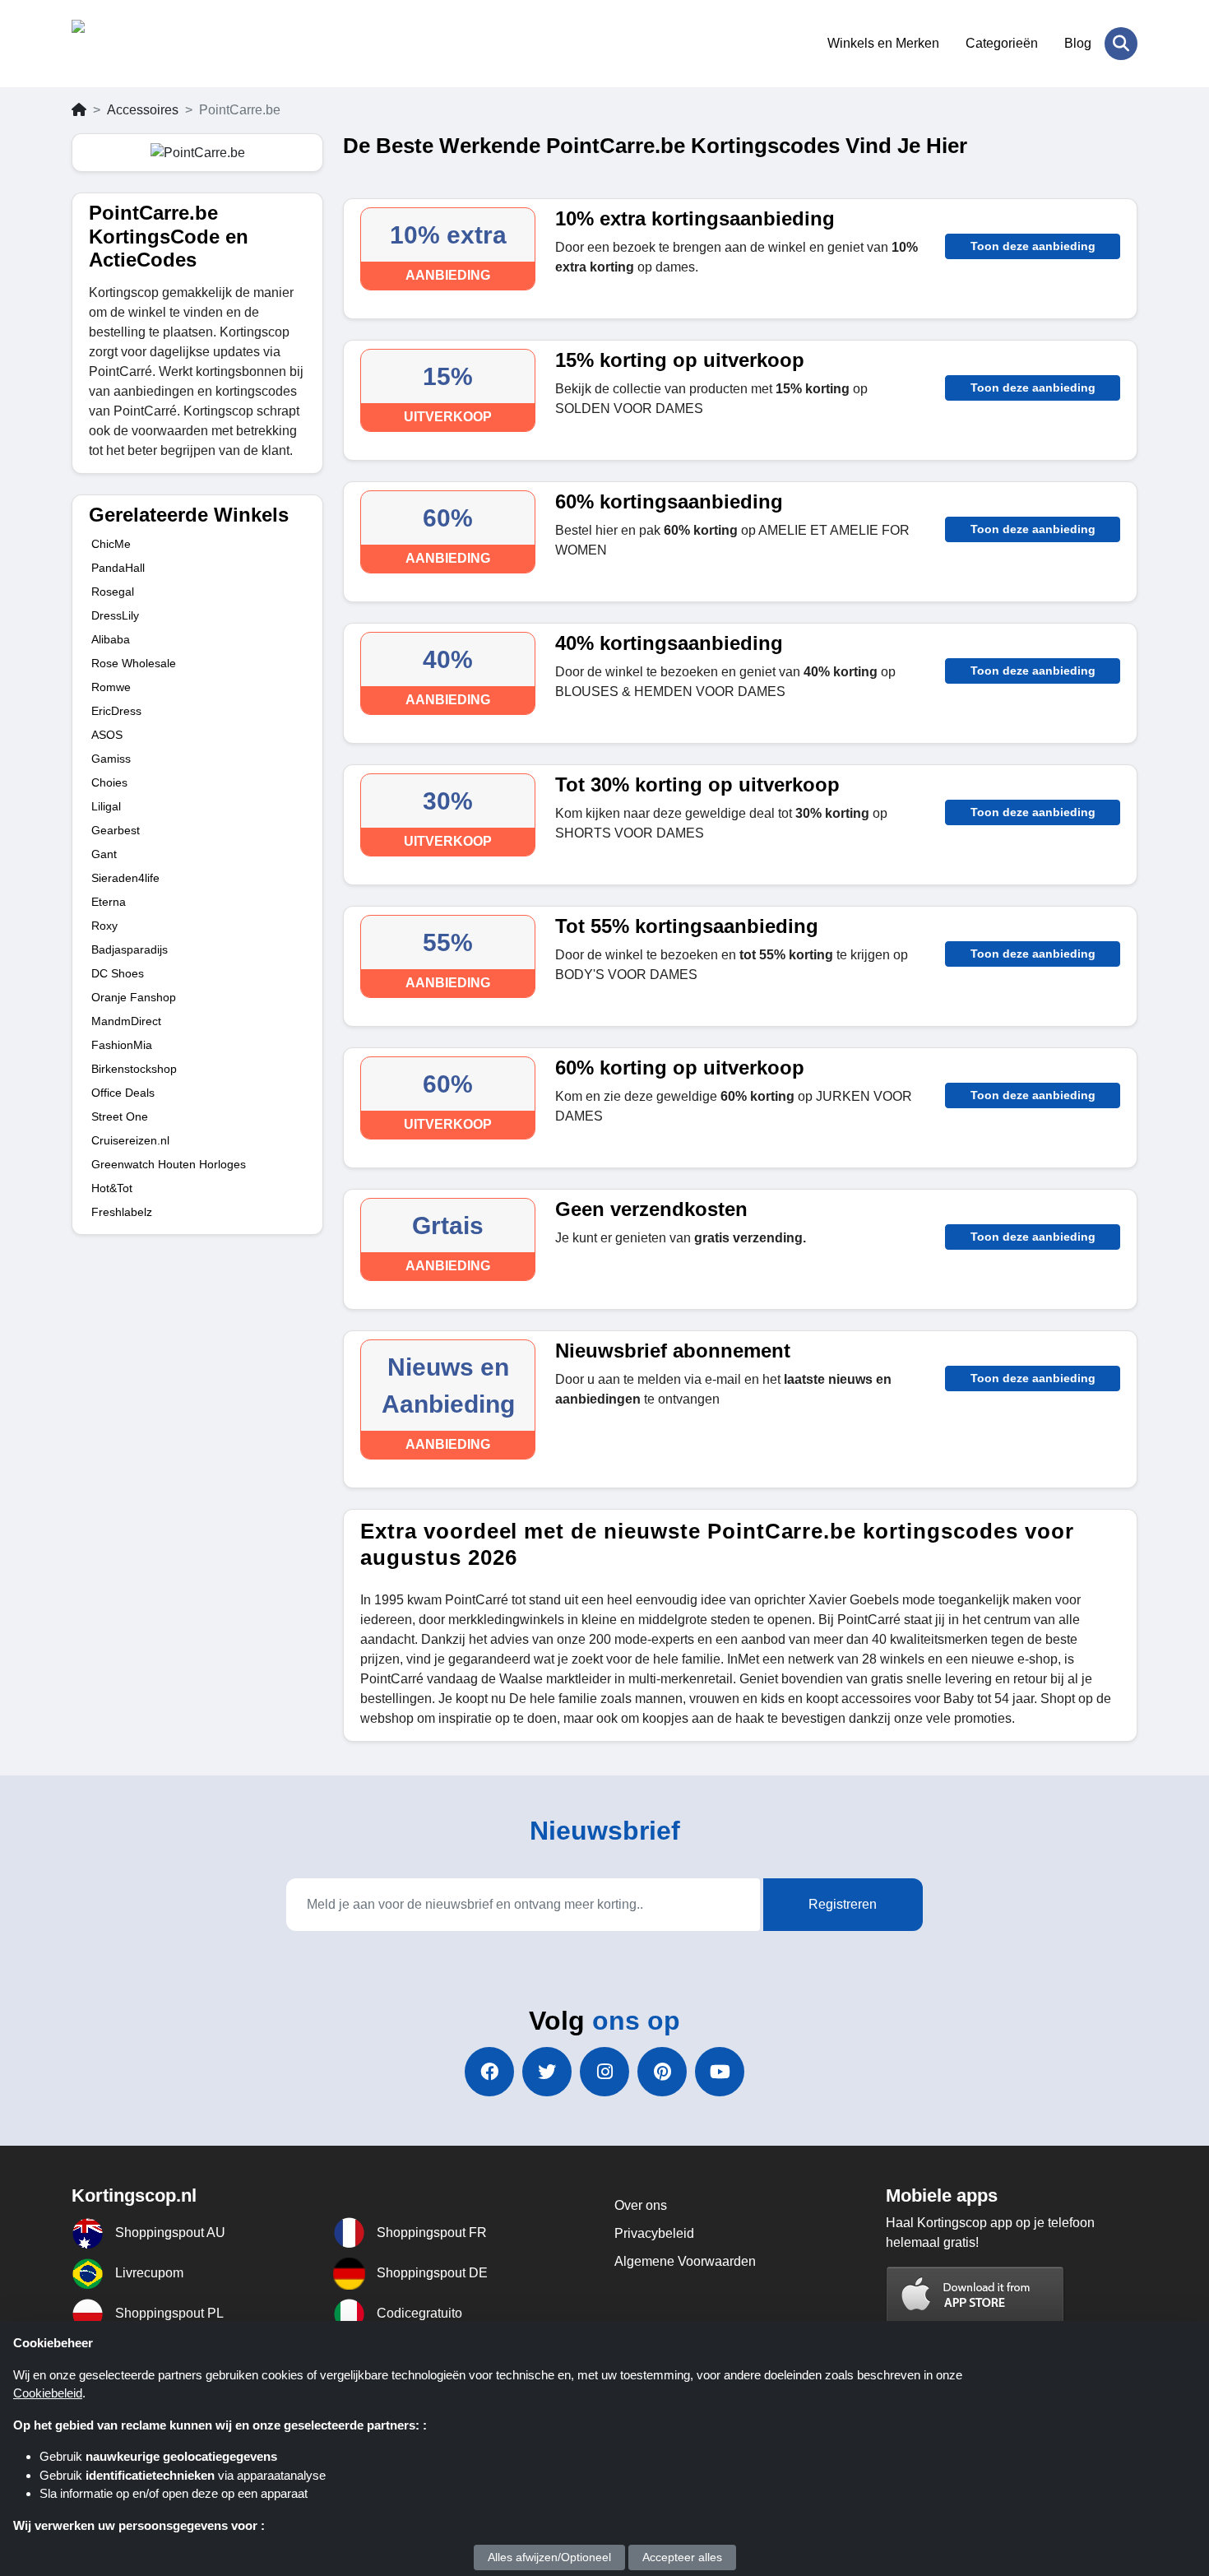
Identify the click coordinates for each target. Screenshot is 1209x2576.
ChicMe (111, 544)
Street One (120, 1116)
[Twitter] (547, 2072)
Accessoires (143, 110)
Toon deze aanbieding (1033, 246)
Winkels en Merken (883, 43)
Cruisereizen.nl (130, 1140)
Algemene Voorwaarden (685, 2261)
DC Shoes (118, 973)
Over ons (641, 2205)
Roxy (104, 926)
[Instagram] (604, 2072)
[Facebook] (489, 2072)
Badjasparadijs (130, 949)
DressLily (115, 615)
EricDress (116, 711)
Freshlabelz (122, 1212)
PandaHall (118, 568)
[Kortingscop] (152, 44)
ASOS (107, 735)
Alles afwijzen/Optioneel (549, 2557)
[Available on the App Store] (975, 2296)
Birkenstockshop (134, 1069)
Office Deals (123, 1093)
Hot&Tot (112, 1188)
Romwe (111, 687)
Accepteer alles (682, 2557)
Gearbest (116, 830)
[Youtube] (720, 2072)
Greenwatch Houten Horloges (169, 1164)
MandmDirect (126, 1021)
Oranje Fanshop (134, 997)
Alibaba (111, 639)
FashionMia (122, 1045)
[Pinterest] (662, 2072)
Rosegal (113, 592)
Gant (104, 854)
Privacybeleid (654, 2233)
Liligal (106, 806)
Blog (1078, 43)
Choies (109, 782)
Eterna (109, 902)
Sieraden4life (125, 878)
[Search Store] (1121, 44)
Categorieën (1002, 43)
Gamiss (111, 759)
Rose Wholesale (134, 663)
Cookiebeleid (48, 2393)
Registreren (843, 1904)
